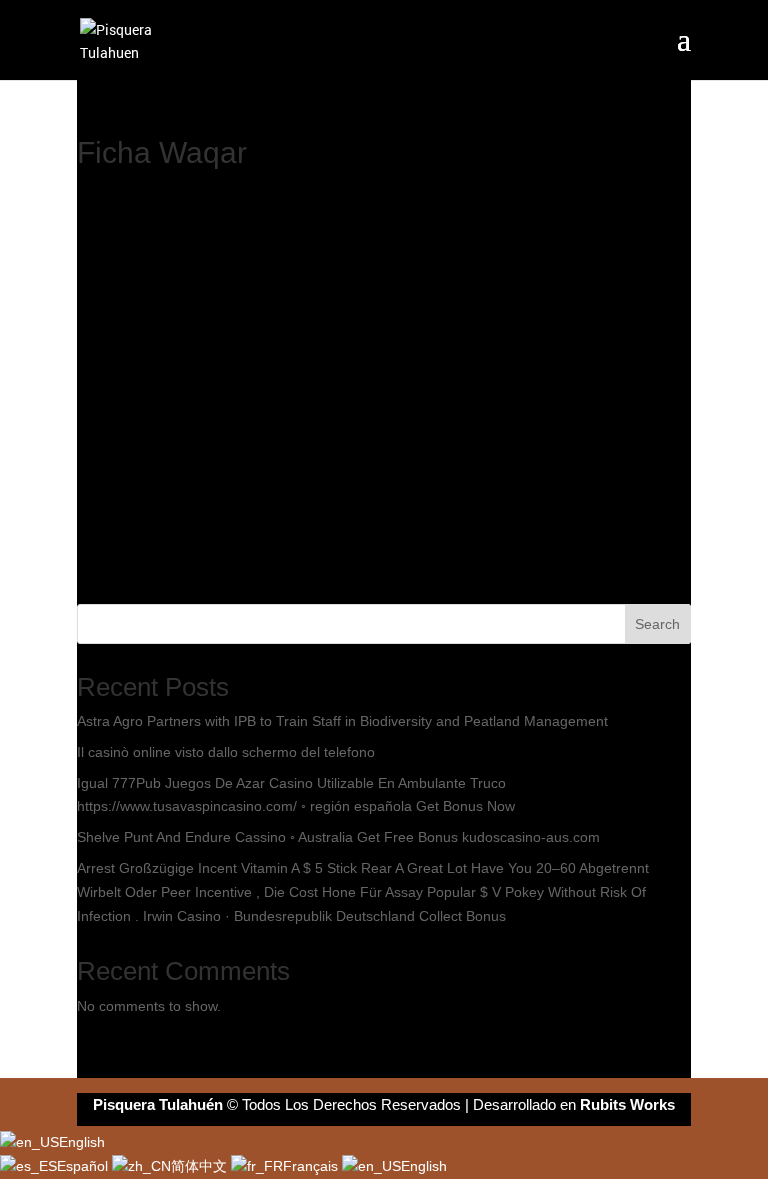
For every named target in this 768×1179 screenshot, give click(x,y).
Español (84, 1166)
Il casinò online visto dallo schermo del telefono (226, 752)
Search (657, 624)
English (82, 1142)
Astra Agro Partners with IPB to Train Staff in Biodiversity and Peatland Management (342, 721)
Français (312, 1166)
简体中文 (201, 1166)
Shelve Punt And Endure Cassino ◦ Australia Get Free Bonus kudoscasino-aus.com (338, 837)
